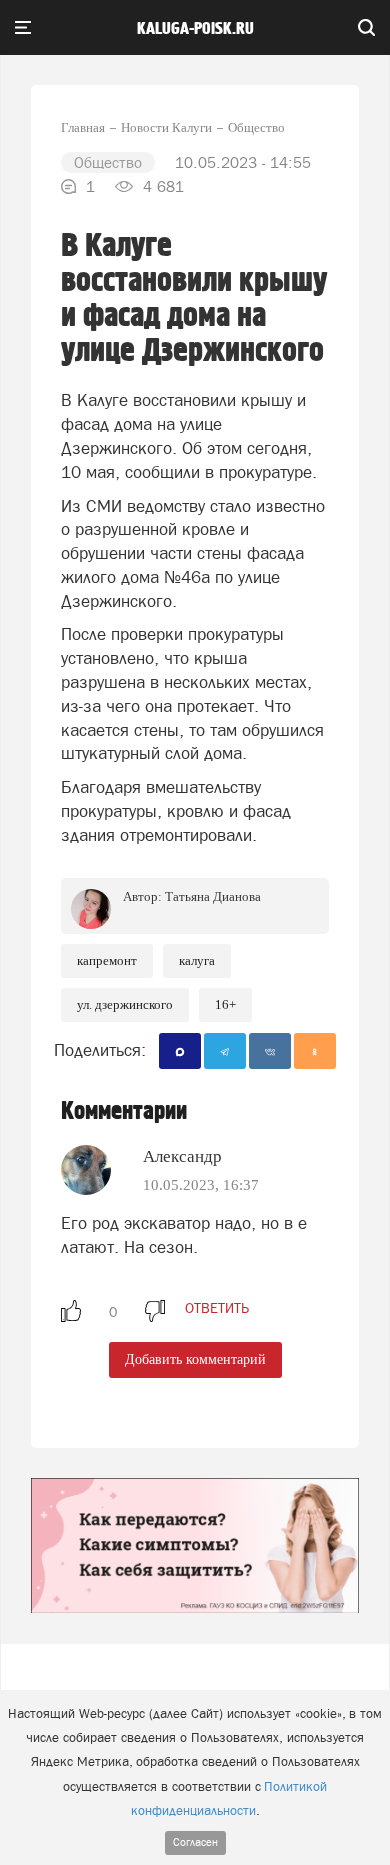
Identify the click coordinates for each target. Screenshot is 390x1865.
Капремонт (107, 960)
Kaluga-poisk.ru (195, 29)
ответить (217, 1308)
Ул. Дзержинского (125, 1004)
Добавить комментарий (195, 1359)
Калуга (197, 960)
